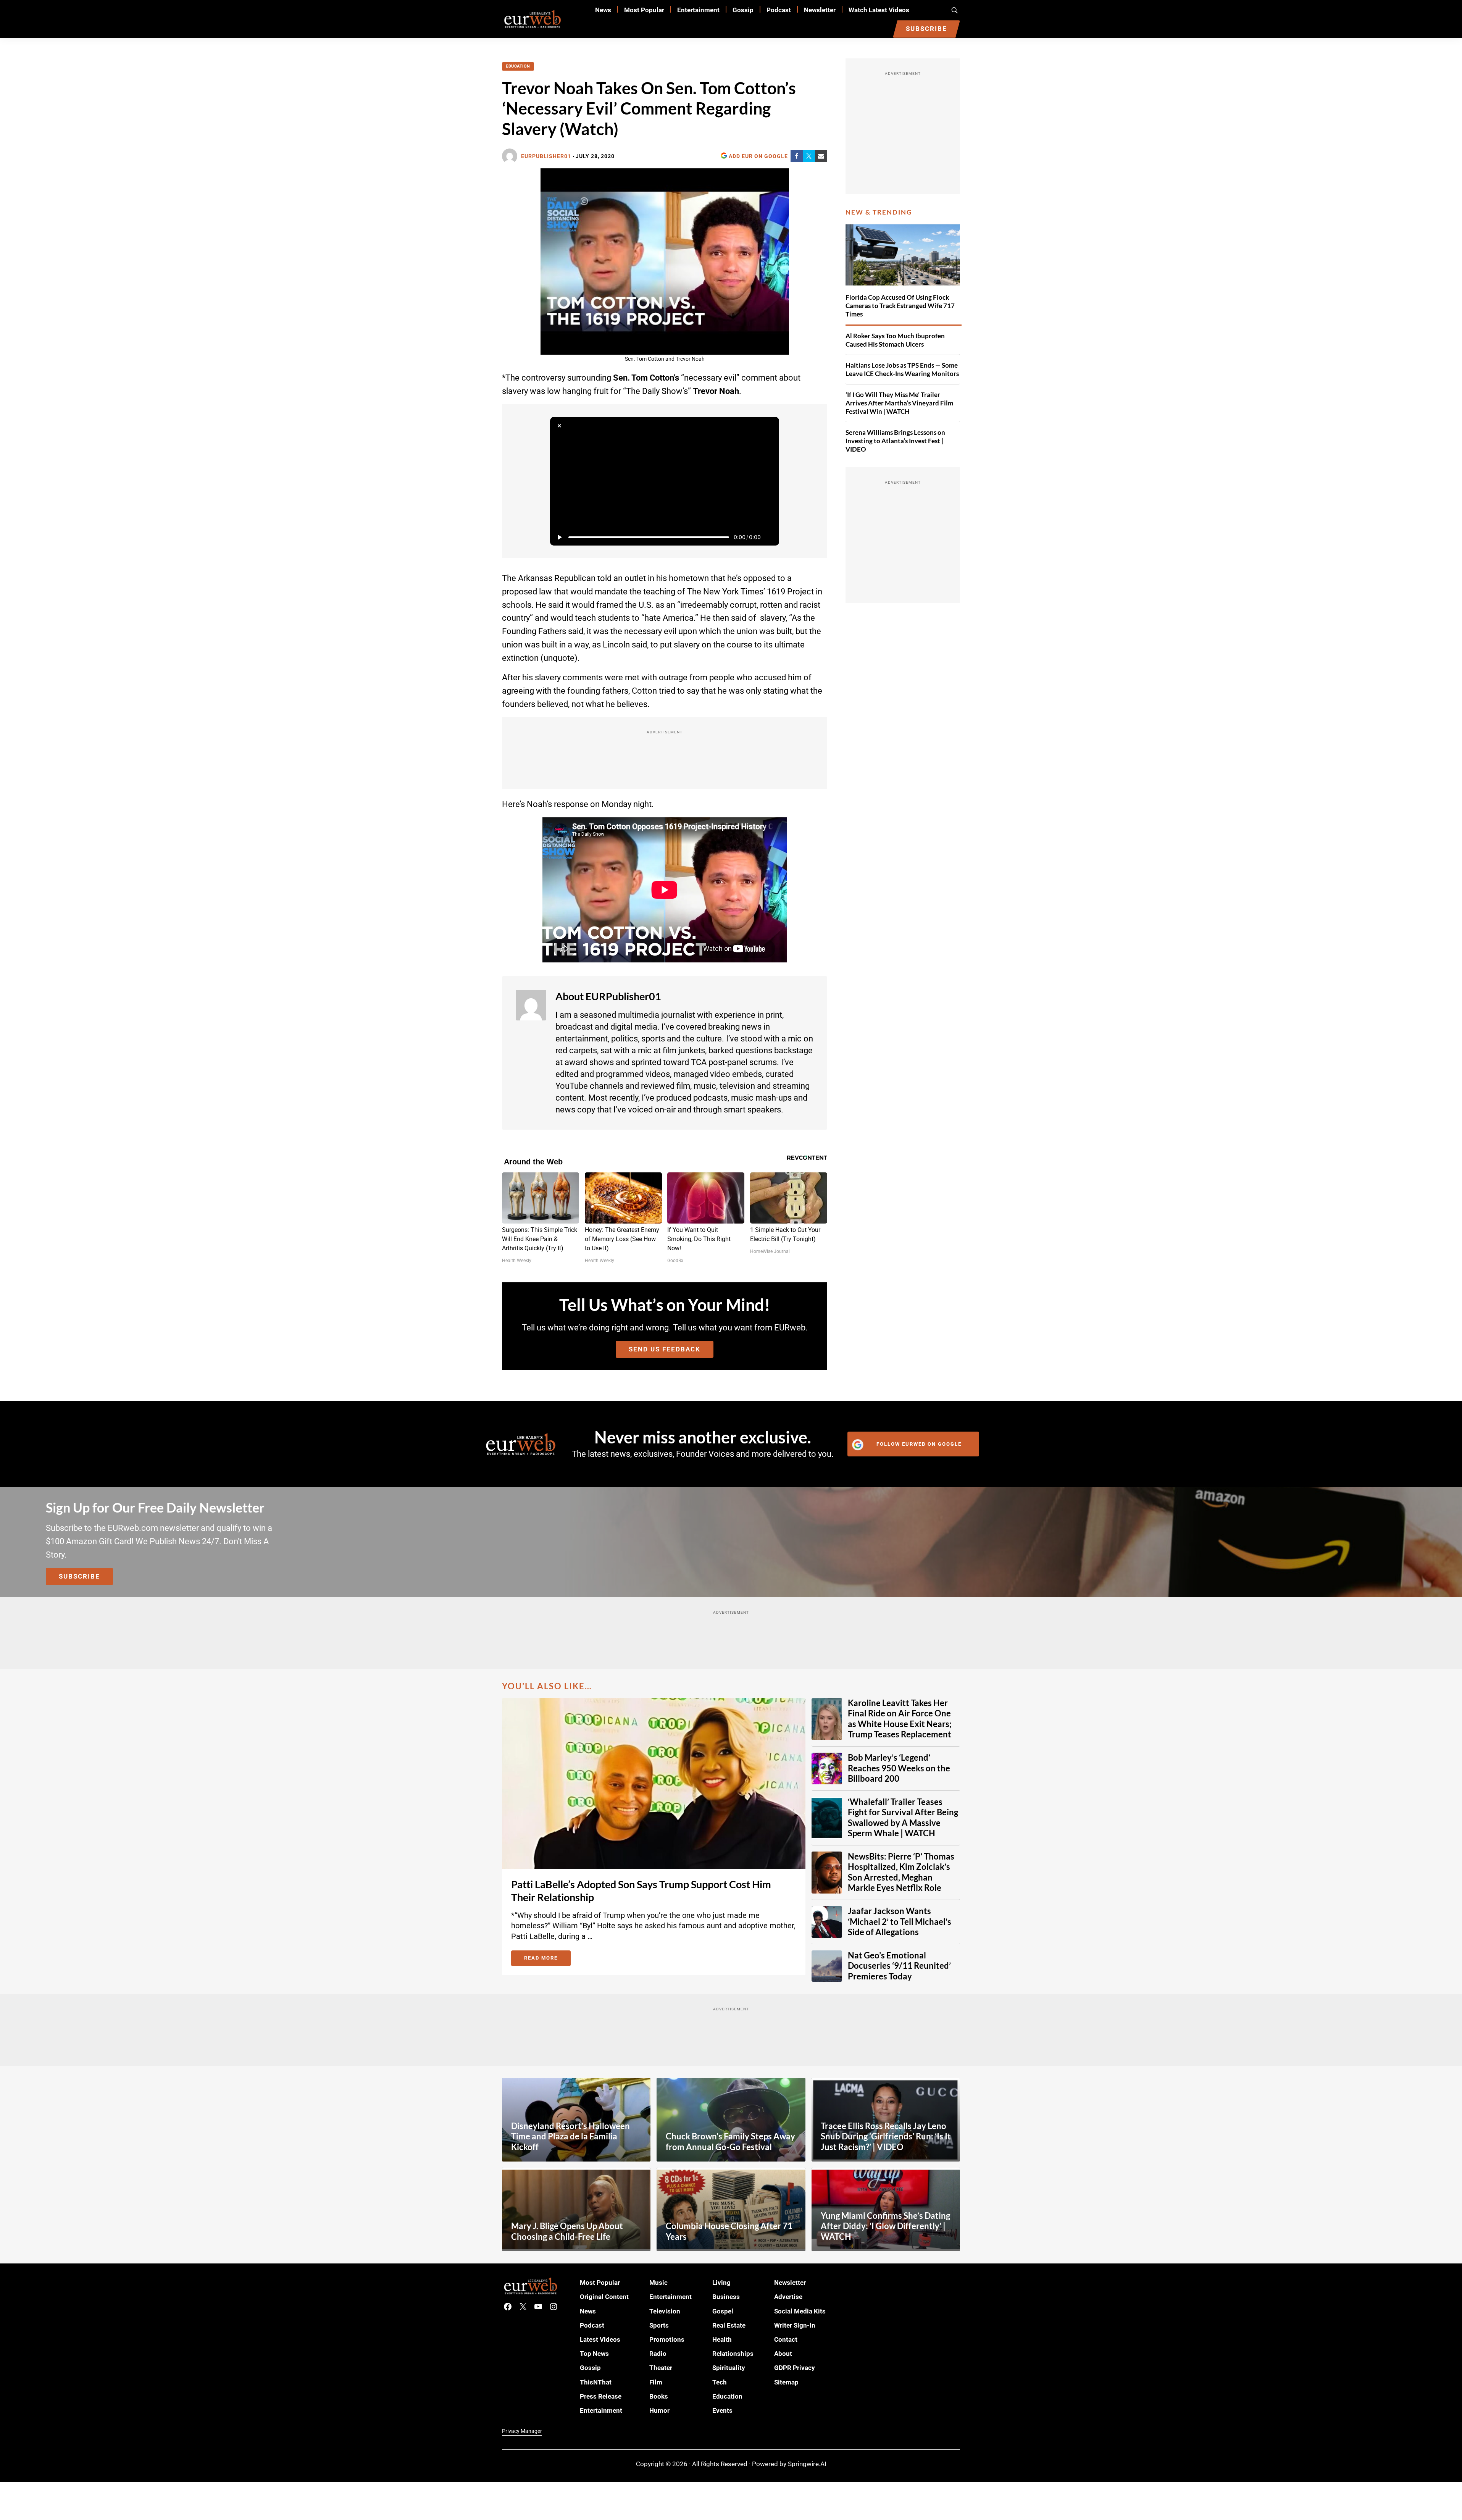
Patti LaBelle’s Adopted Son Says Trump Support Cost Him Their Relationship (641, 1891)
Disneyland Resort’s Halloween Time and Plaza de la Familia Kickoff (570, 2137)
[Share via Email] (821, 156)
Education (518, 66)
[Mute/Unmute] (770, 537)
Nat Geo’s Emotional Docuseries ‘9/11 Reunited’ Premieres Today (899, 1966)
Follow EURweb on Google (919, 1444)
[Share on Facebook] (797, 156)
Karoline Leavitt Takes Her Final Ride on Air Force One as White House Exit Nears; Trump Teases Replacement (900, 1719)
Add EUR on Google (758, 156)
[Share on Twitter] (809, 156)
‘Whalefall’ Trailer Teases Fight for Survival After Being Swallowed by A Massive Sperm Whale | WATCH (903, 1818)
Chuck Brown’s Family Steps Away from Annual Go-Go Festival (730, 2142)
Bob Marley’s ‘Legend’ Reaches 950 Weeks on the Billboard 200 (899, 1768)
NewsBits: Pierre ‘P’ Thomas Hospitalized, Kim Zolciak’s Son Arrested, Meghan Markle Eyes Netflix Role (901, 1872)
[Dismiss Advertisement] (559, 426)
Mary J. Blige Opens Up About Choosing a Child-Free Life (567, 2231)
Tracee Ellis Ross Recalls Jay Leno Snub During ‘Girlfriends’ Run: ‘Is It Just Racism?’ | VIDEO (886, 2137)
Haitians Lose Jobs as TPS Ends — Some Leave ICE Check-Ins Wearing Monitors (902, 369)
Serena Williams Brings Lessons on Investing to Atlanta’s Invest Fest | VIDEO (895, 441)
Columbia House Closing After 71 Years (729, 2231)
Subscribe (79, 1576)
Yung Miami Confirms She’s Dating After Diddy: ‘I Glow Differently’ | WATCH (885, 2226)
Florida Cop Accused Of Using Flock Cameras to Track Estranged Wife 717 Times (900, 306)
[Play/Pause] (559, 537)
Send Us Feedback (665, 1349)
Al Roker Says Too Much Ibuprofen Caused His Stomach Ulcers (895, 340)
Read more (547, 1959)
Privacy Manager (522, 2431)
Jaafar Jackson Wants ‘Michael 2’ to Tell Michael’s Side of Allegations (900, 1922)
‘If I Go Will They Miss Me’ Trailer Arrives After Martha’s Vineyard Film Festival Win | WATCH (899, 403)
